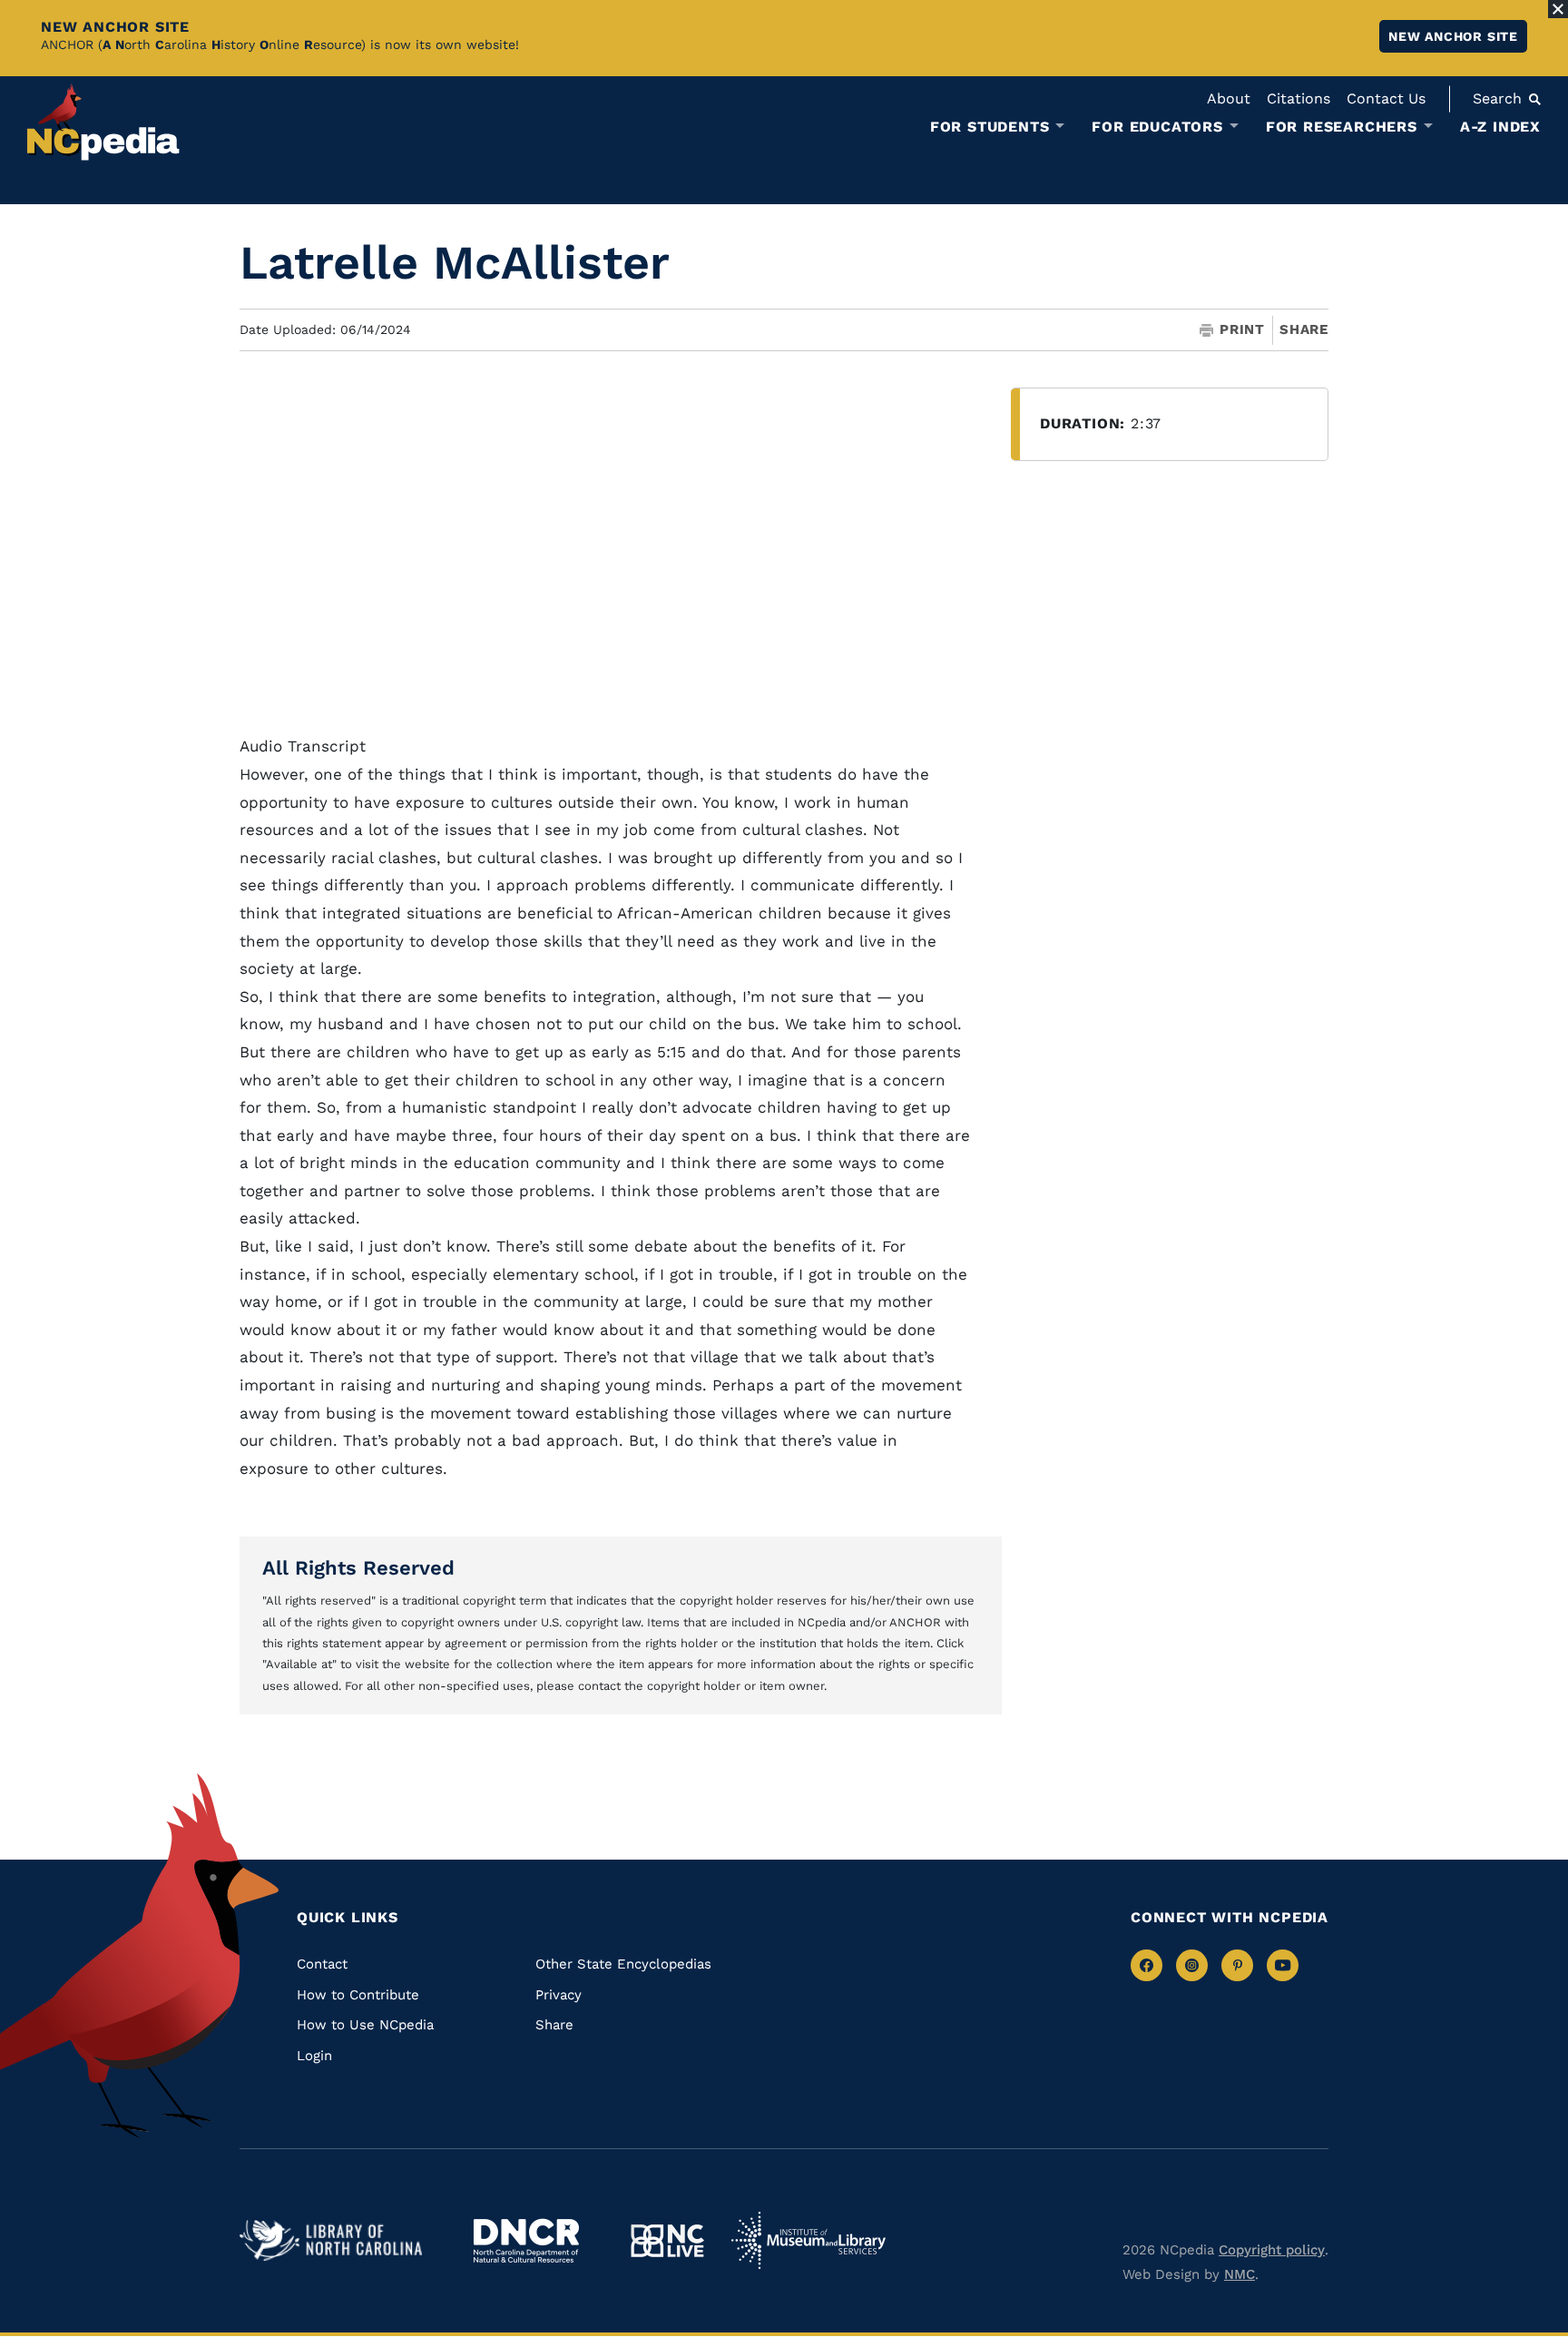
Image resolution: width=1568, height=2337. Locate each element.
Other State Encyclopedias (623, 1964)
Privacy (559, 1995)
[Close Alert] (1558, 9)
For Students (990, 127)
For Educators (1157, 127)
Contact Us (1386, 98)
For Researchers (1342, 127)
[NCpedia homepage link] (103, 122)
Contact (322, 1964)
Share (1304, 330)
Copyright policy (1272, 2250)
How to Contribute (358, 1995)
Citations (1298, 98)
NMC (1240, 2274)
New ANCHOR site (1453, 36)
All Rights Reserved (358, 1568)
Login (314, 2056)
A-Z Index (1500, 127)
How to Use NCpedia (365, 2025)
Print (1242, 330)
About (1229, 98)
